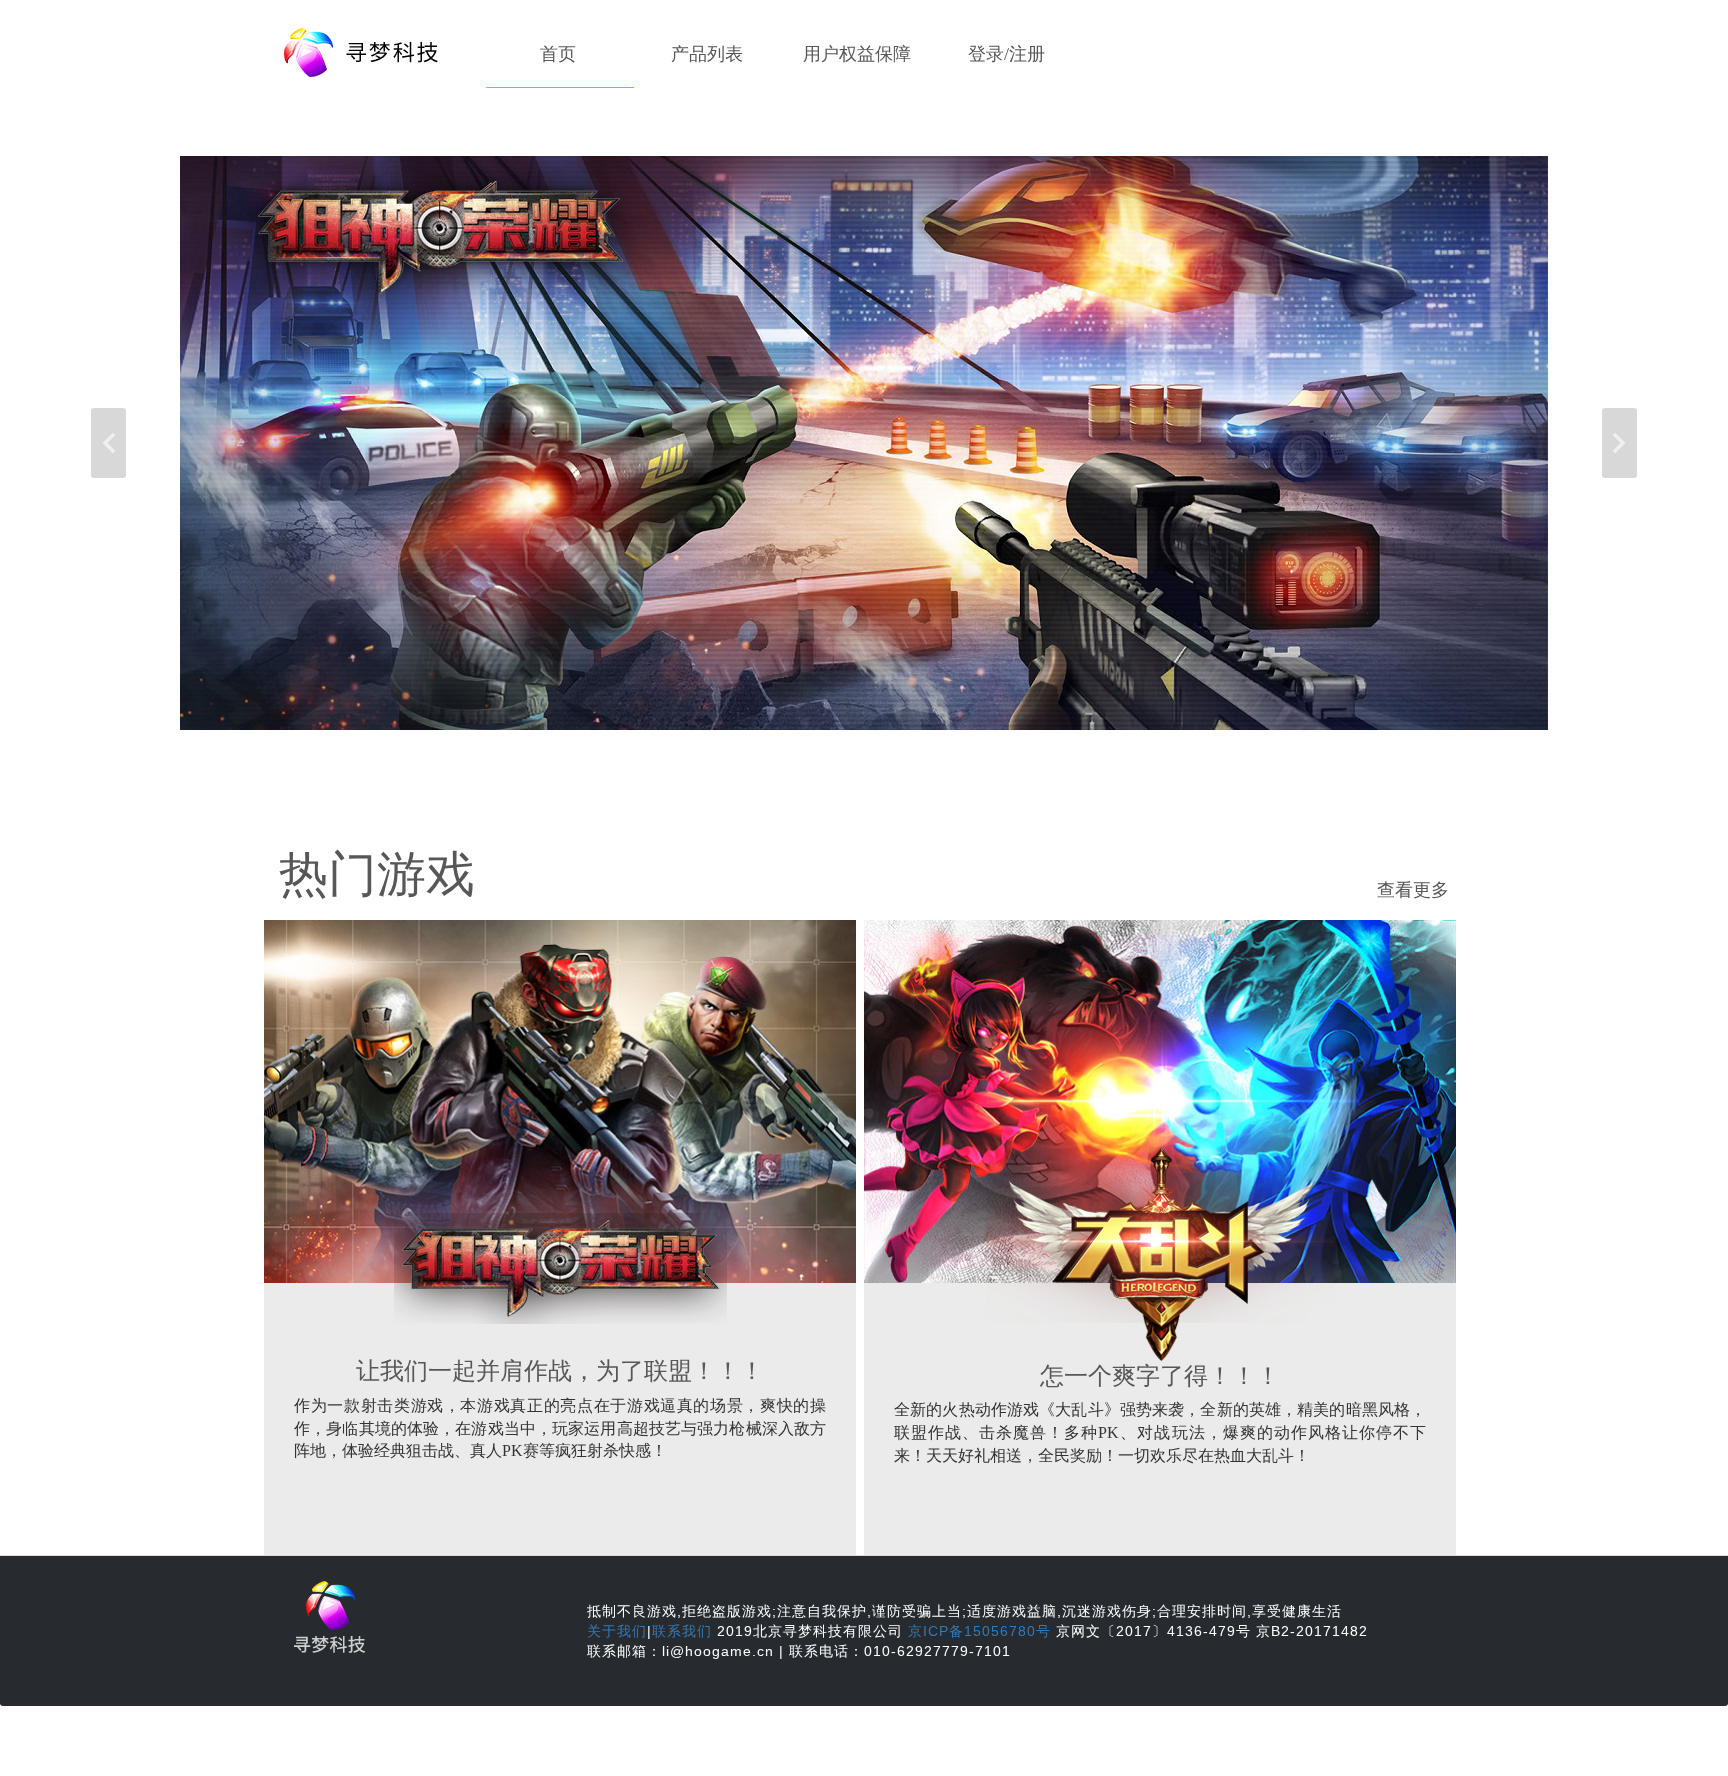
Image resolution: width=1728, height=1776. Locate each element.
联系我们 (682, 1631)
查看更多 (1413, 890)
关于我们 (617, 1631)
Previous (108, 443)
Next (1619, 443)
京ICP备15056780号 (979, 1631)
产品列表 (707, 54)
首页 (558, 54)
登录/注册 (1006, 54)
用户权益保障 (857, 54)
